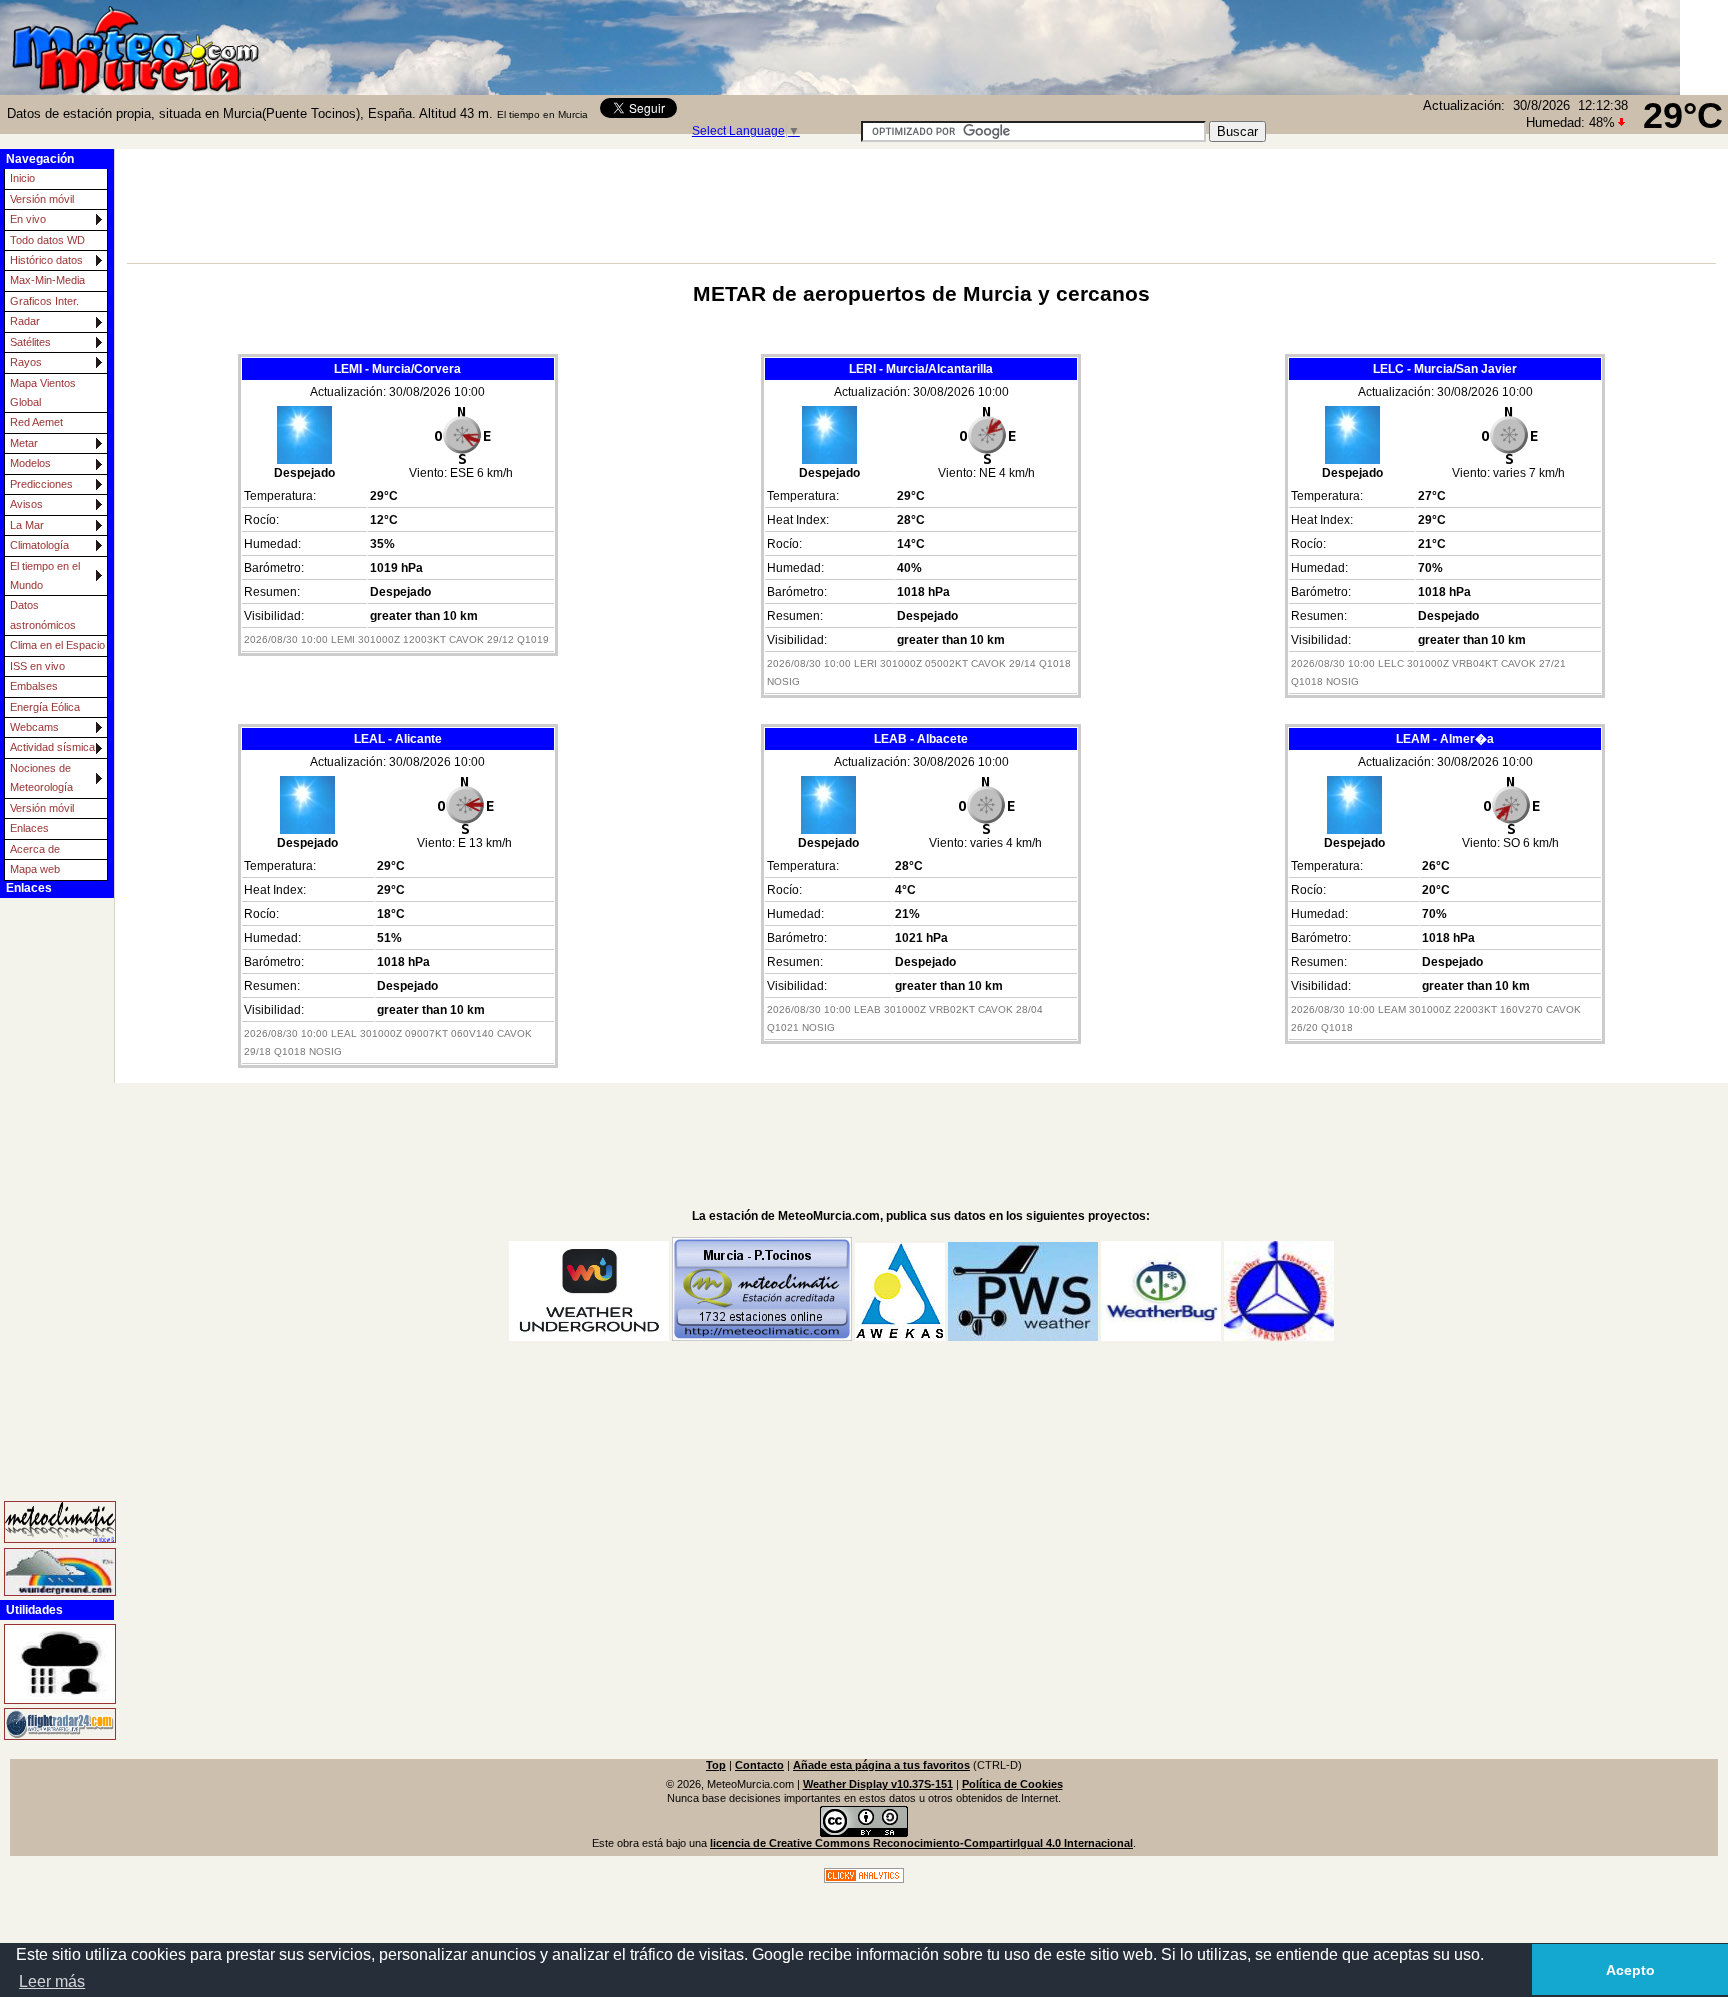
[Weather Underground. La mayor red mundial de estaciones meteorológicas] (46, 1571)
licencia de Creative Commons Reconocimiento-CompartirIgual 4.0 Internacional (921, 1843)
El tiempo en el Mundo (45, 575)
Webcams (34, 727)
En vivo (28, 219)
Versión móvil (42, 199)
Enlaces (29, 828)
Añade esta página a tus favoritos (881, 1765)
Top (716, 1765)
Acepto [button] (1630, 1970)
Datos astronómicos (43, 614)
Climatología (39, 545)
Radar (25, 321)
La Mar (27, 525)
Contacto (759, 1765)
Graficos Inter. (44, 301)
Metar (24, 443)
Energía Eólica (45, 707)
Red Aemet (36, 422)
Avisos (26, 504)
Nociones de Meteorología (41, 777)
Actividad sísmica (52, 747)
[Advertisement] (1474, 45)
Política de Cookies (1012, 1784)
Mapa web (35, 869)
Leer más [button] (52, 1981)
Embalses (34, 686)
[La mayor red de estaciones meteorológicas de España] (46, 1522)
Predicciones (41, 484)
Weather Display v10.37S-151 (878, 1784)
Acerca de (35, 849)
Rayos (26, 362)
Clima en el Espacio (57, 645)
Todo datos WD (47, 240)
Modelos (30, 463)
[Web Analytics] (864, 1879)
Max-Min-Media (47, 280)
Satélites (30, 342)
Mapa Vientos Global (43, 392)
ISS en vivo (37, 666)
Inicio (22, 178)
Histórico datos (46, 260)
